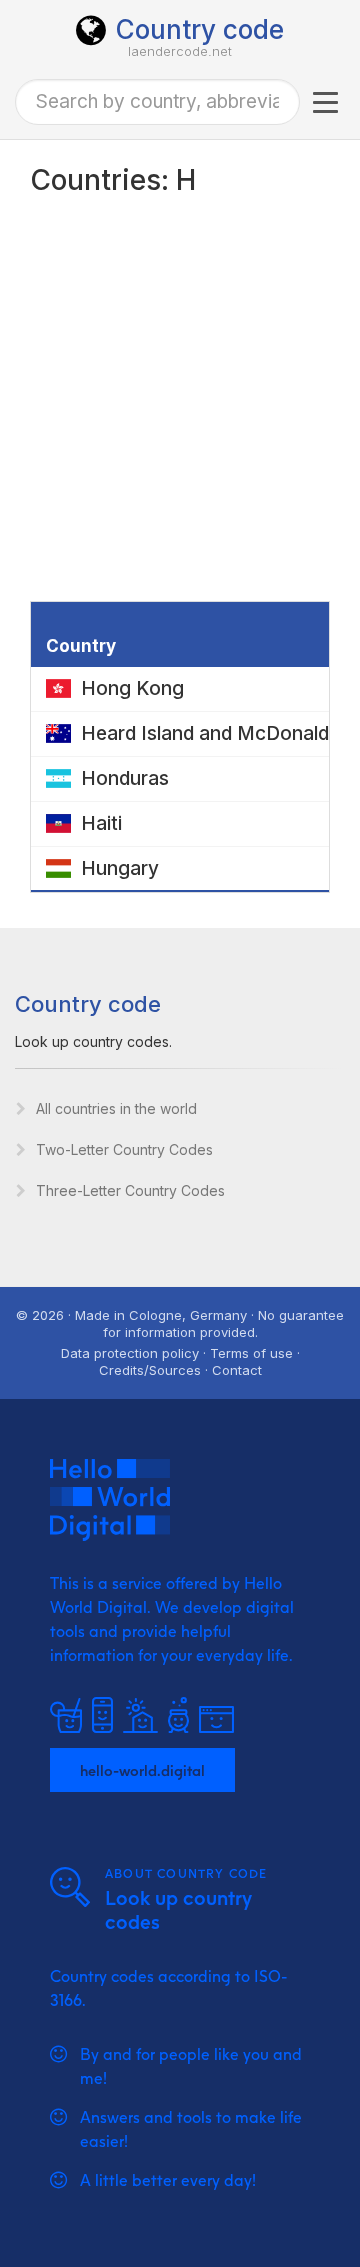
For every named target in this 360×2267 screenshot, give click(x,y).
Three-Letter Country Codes (130, 1190)
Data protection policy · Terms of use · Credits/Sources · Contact (180, 1361)
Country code (200, 29)
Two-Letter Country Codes (124, 1149)
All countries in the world (116, 1108)
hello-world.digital (142, 1770)
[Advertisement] (180, 411)
